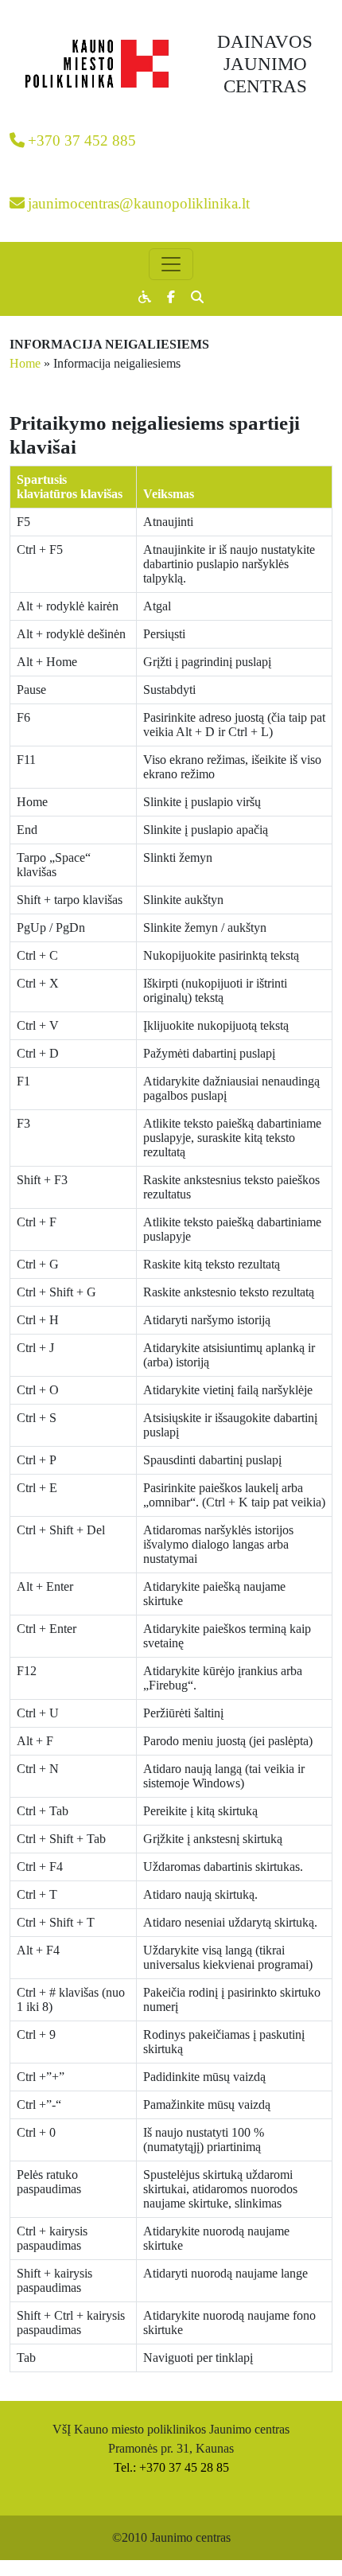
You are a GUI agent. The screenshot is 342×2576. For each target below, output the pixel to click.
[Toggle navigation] (171, 264)
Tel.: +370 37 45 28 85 (171, 2467)
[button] (197, 297)
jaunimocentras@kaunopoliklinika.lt (139, 203)
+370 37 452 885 (82, 140)
